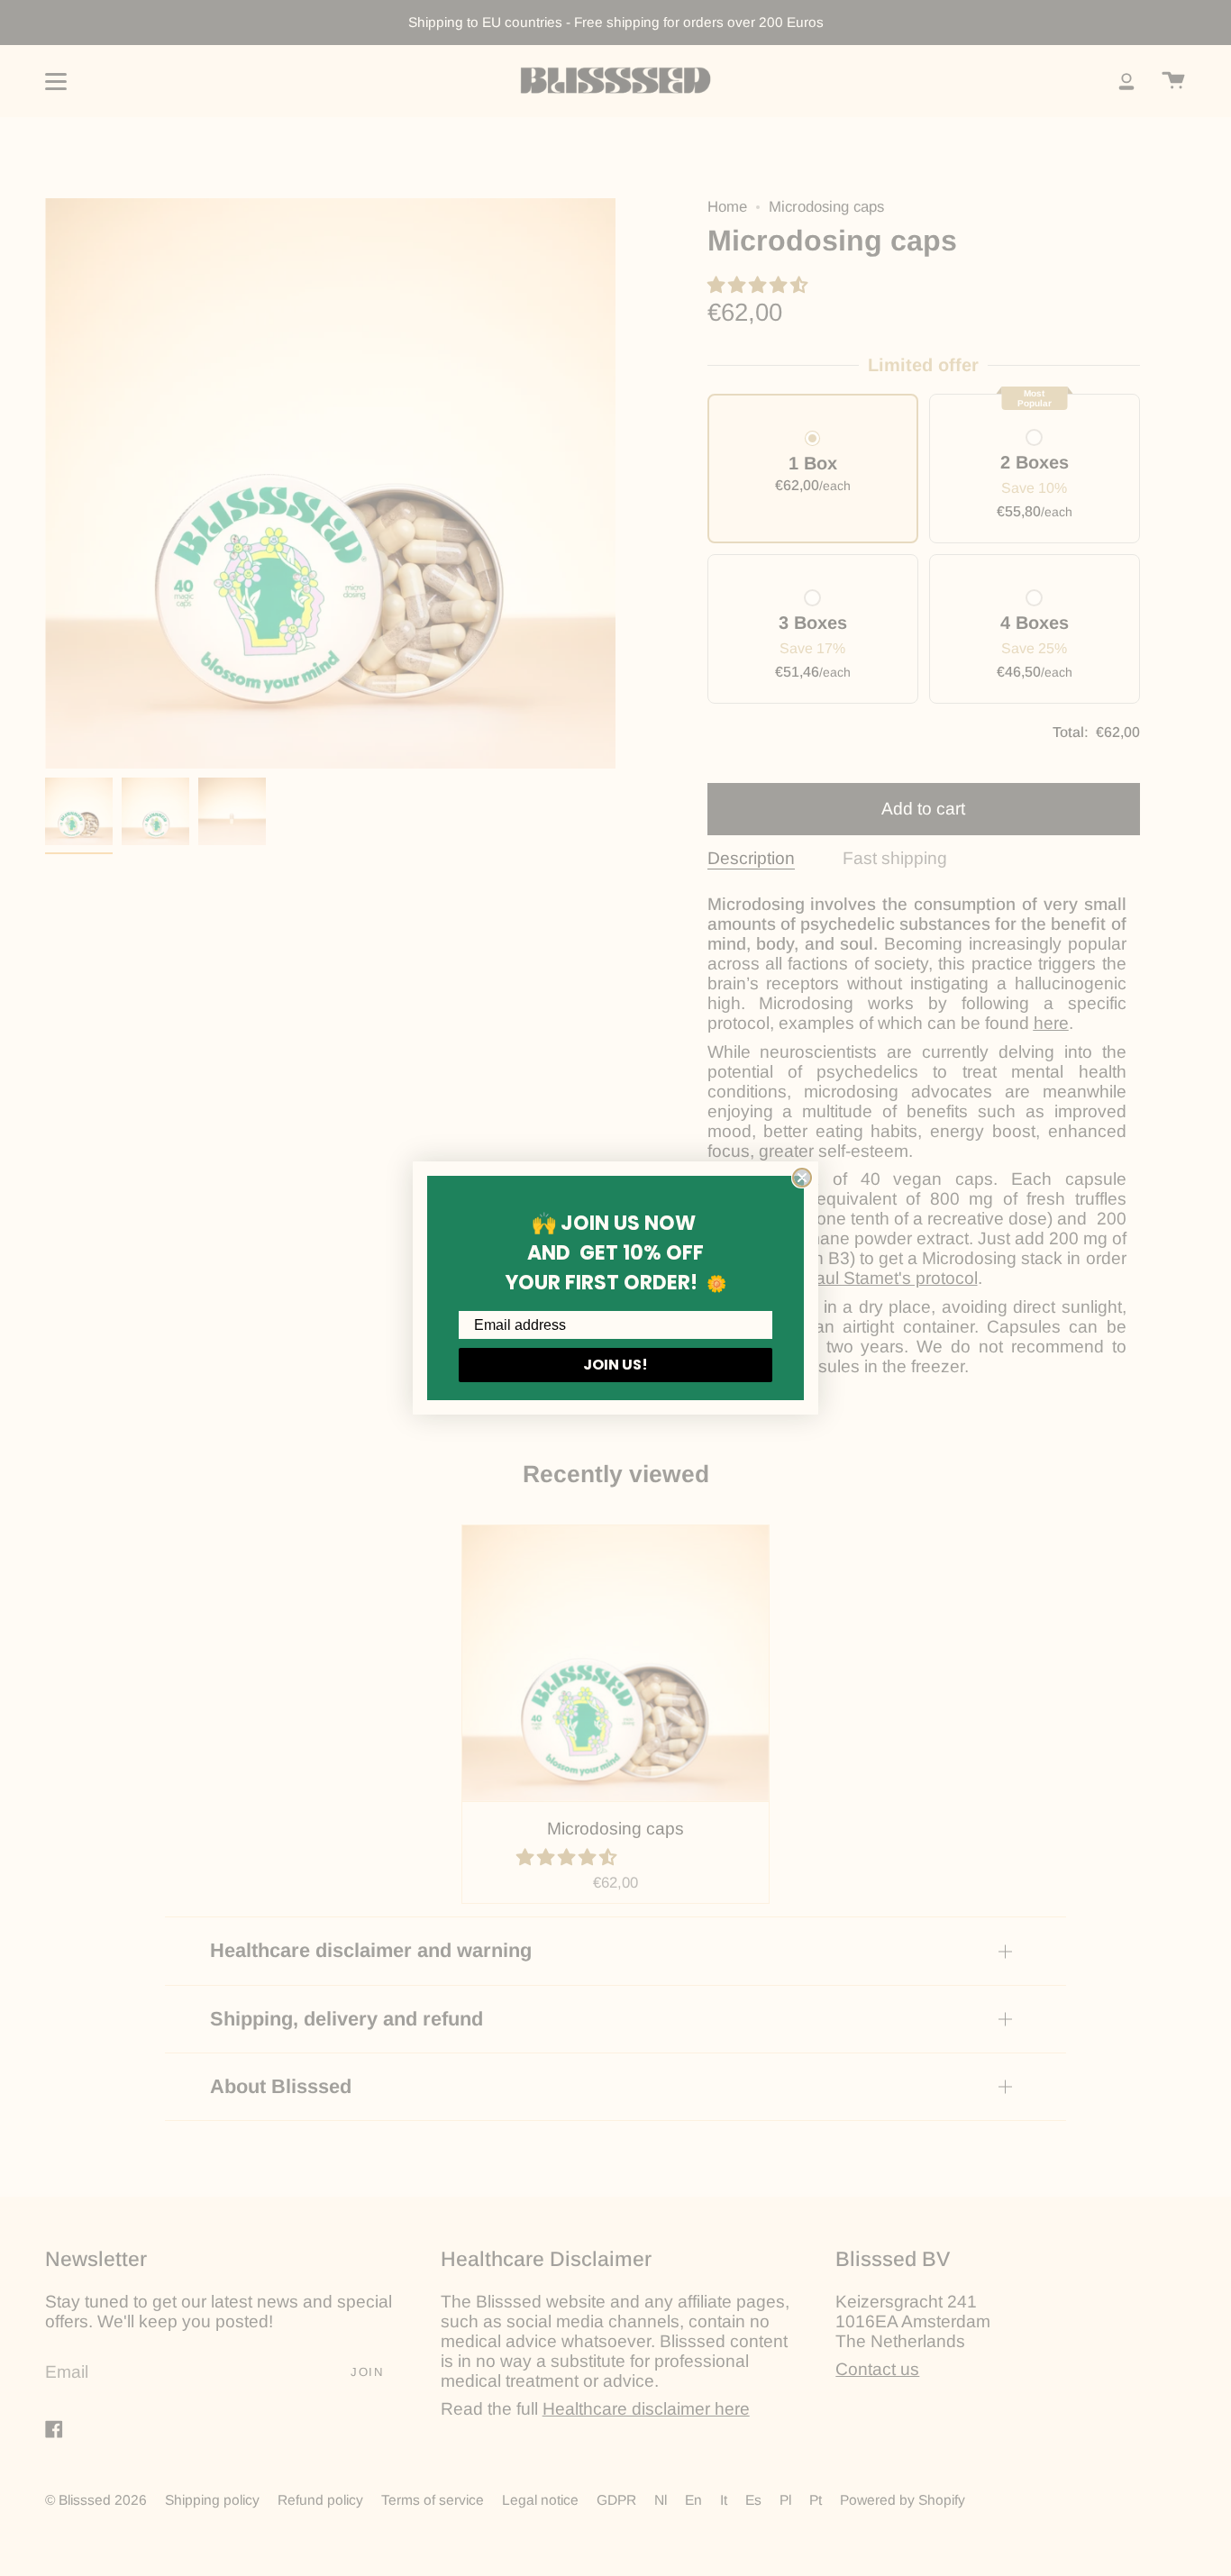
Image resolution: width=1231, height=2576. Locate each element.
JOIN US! (615, 1365)
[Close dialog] (802, 1178)
